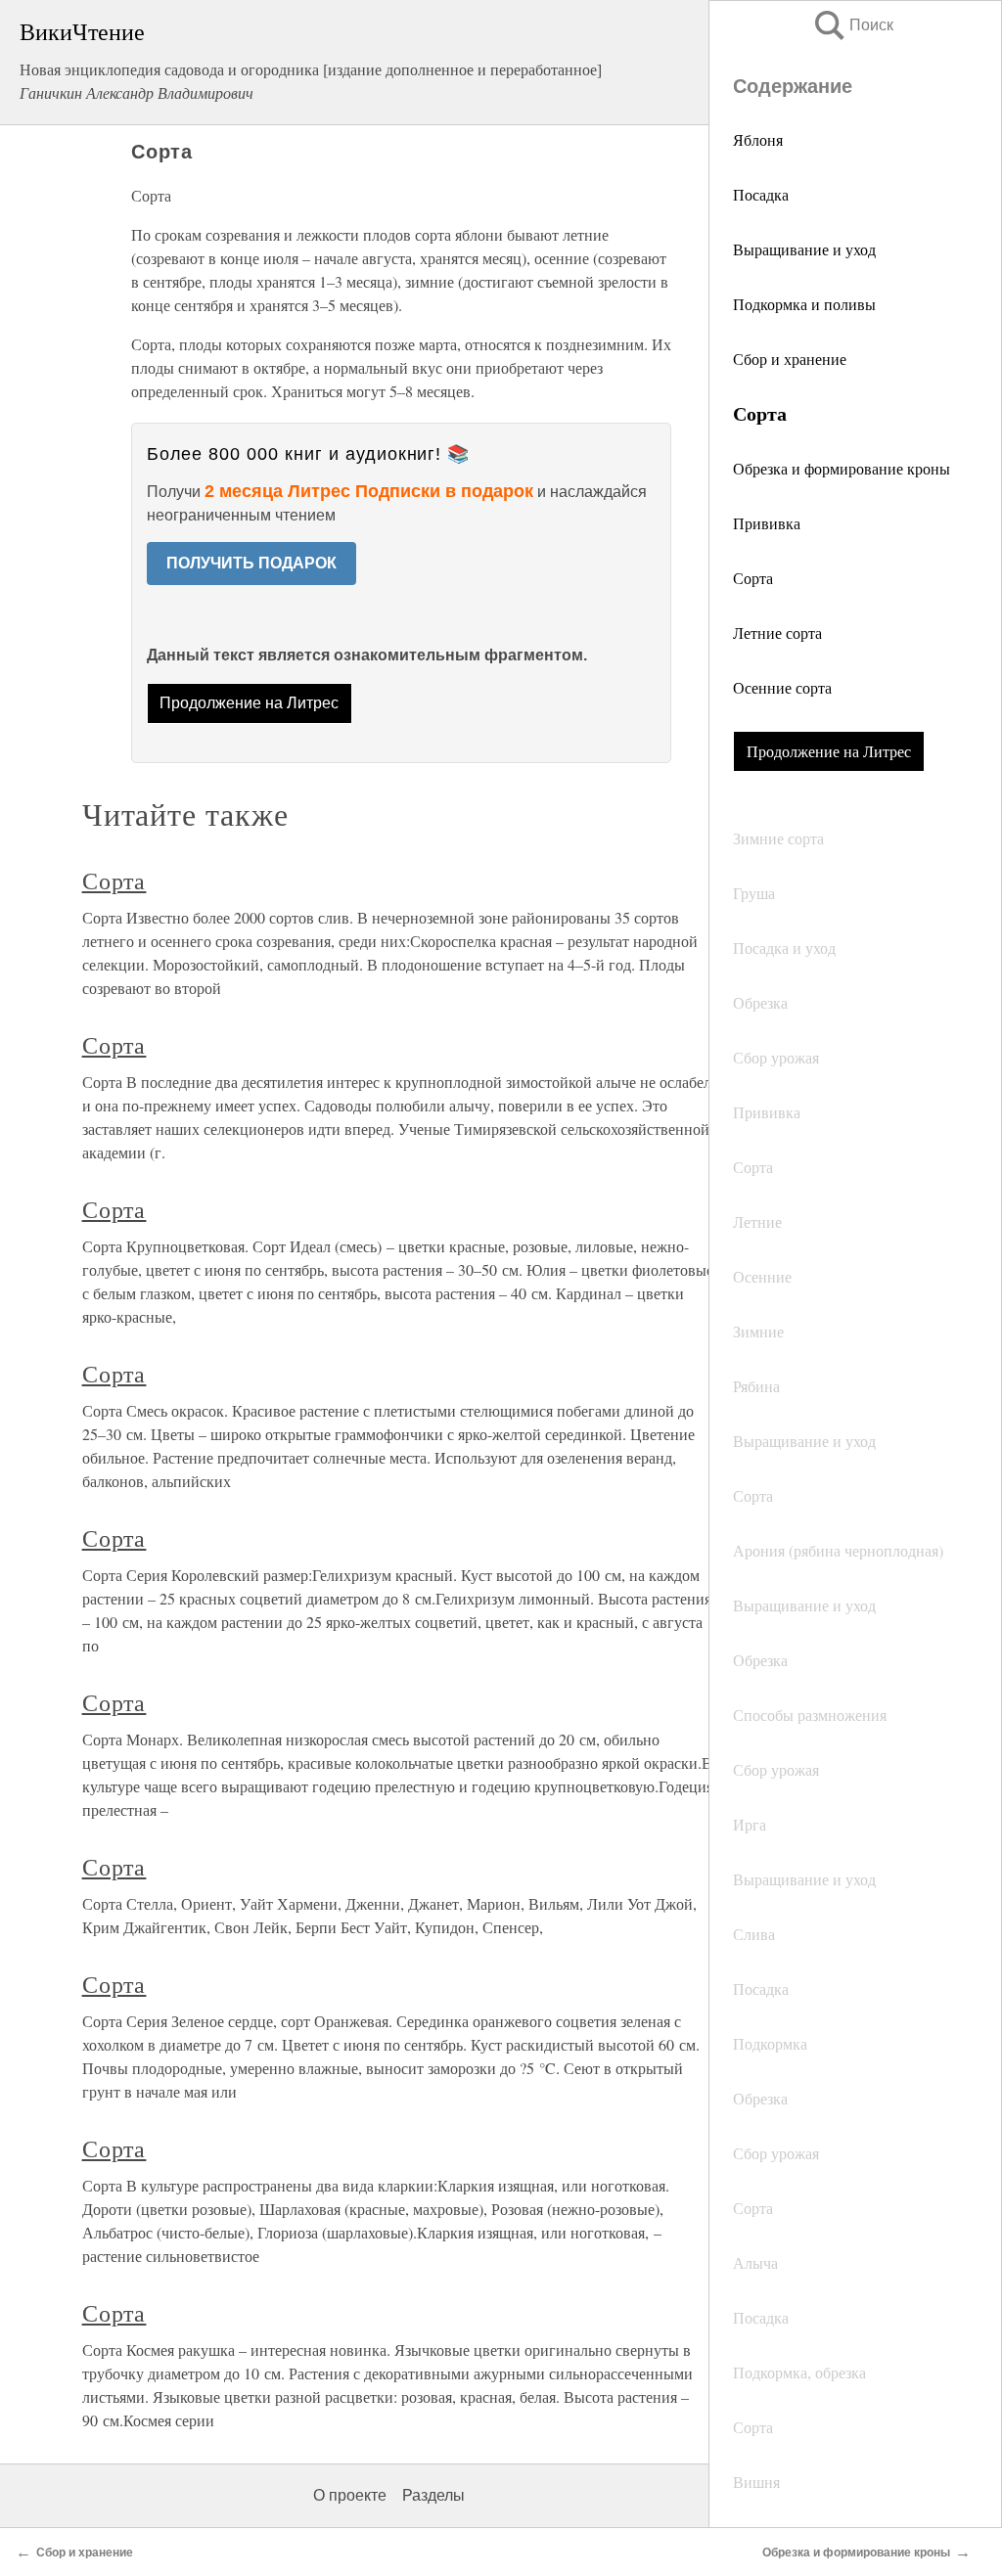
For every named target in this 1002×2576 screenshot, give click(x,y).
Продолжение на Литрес (829, 751)
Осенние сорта (782, 687)
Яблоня (758, 139)
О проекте (350, 2495)
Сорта (753, 578)
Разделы (433, 2495)
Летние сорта (777, 633)
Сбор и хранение (790, 359)
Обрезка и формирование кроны (842, 468)
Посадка (761, 194)
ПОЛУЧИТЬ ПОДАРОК (251, 563)
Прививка (767, 523)
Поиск (852, 25)
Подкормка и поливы (804, 304)
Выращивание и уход (804, 249)
